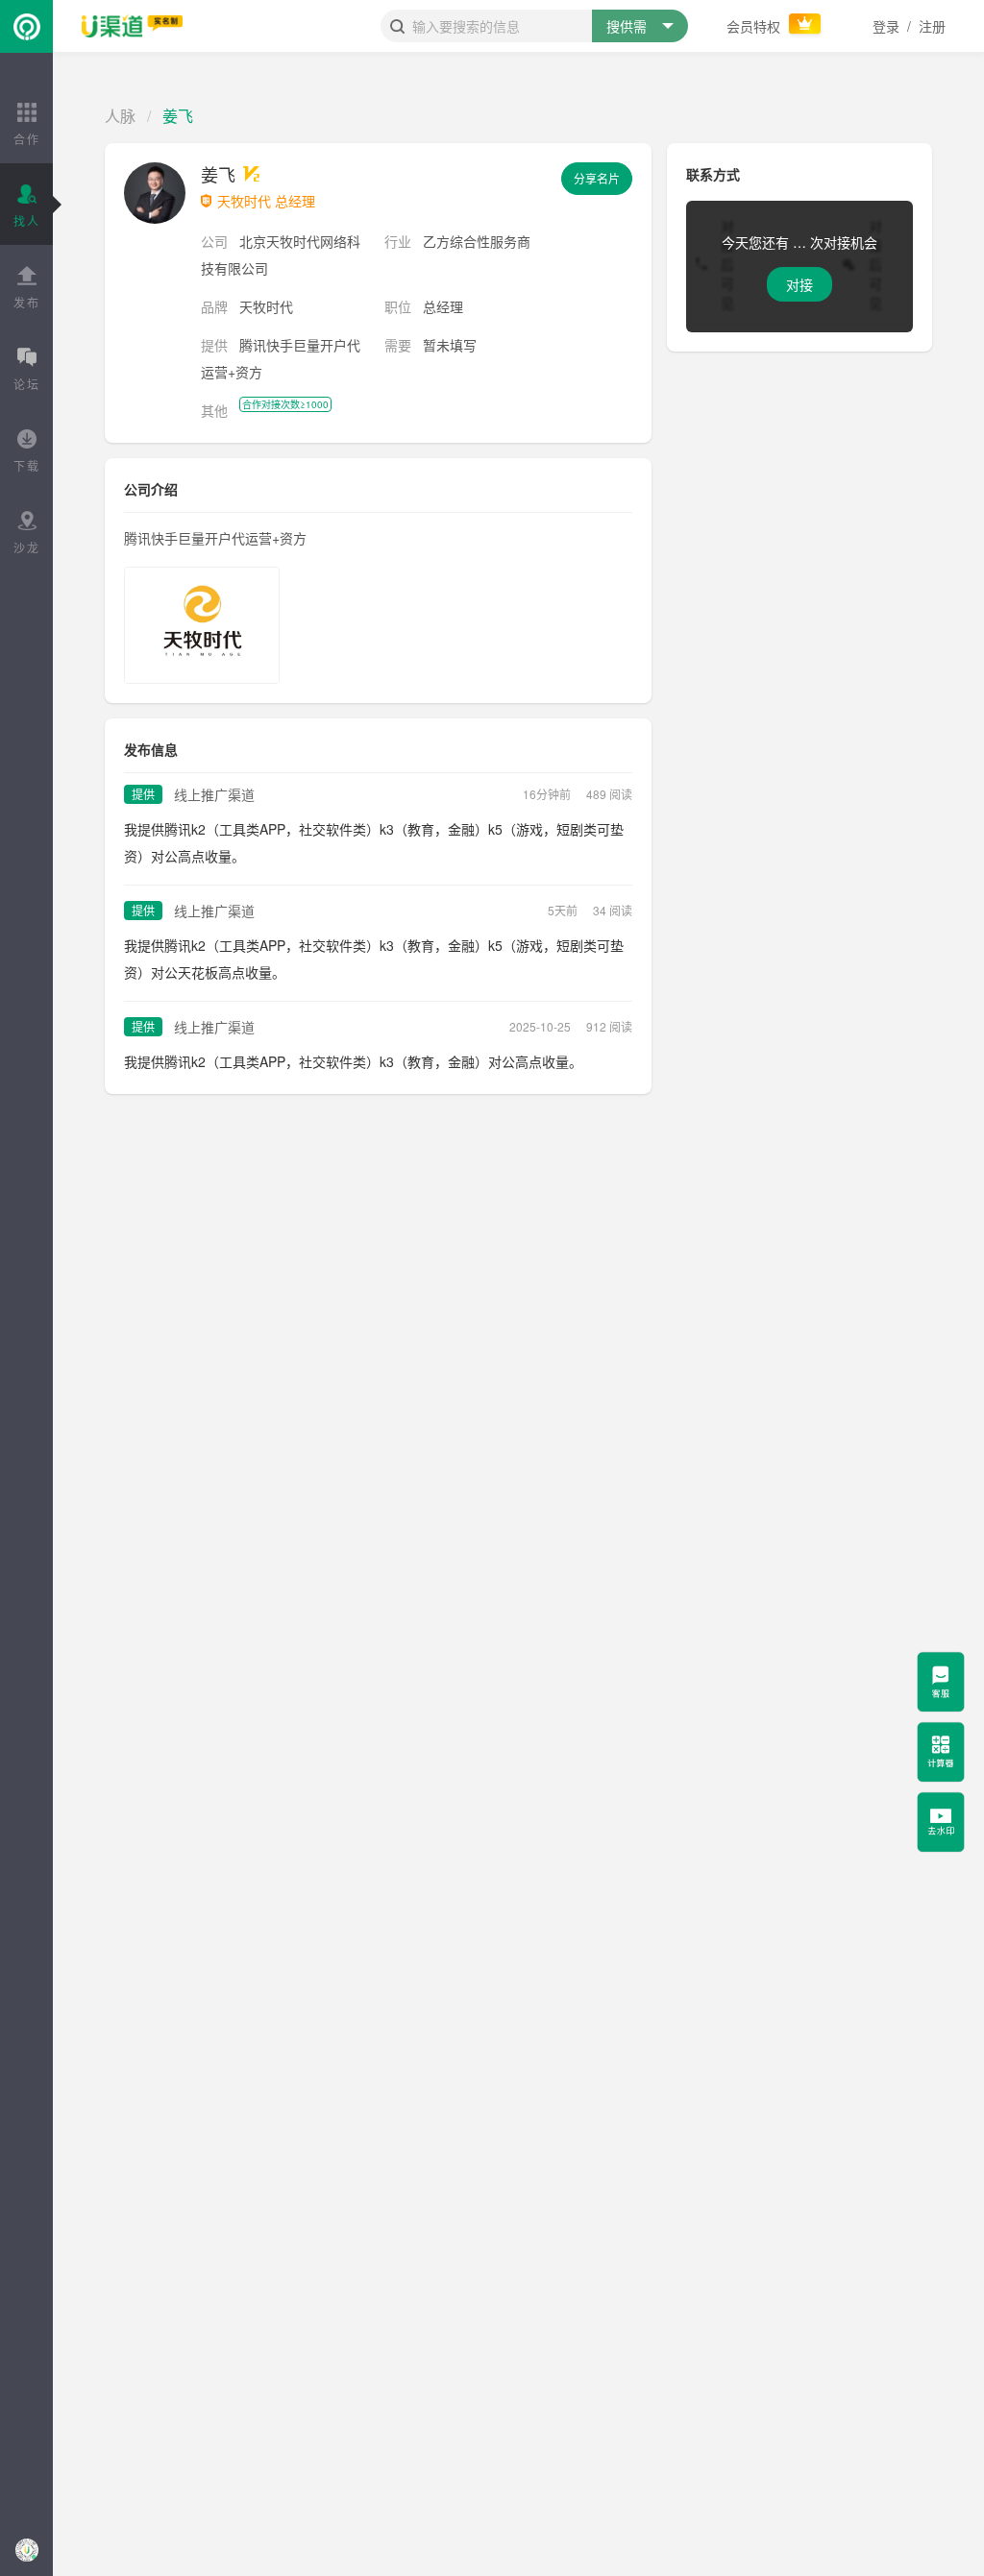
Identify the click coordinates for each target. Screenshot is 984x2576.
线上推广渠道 (214, 794)
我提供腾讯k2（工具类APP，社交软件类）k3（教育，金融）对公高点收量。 (353, 1061)
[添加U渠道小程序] (26, 2550)
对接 (799, 284)
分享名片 (597, 178)
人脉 (120, 116)
